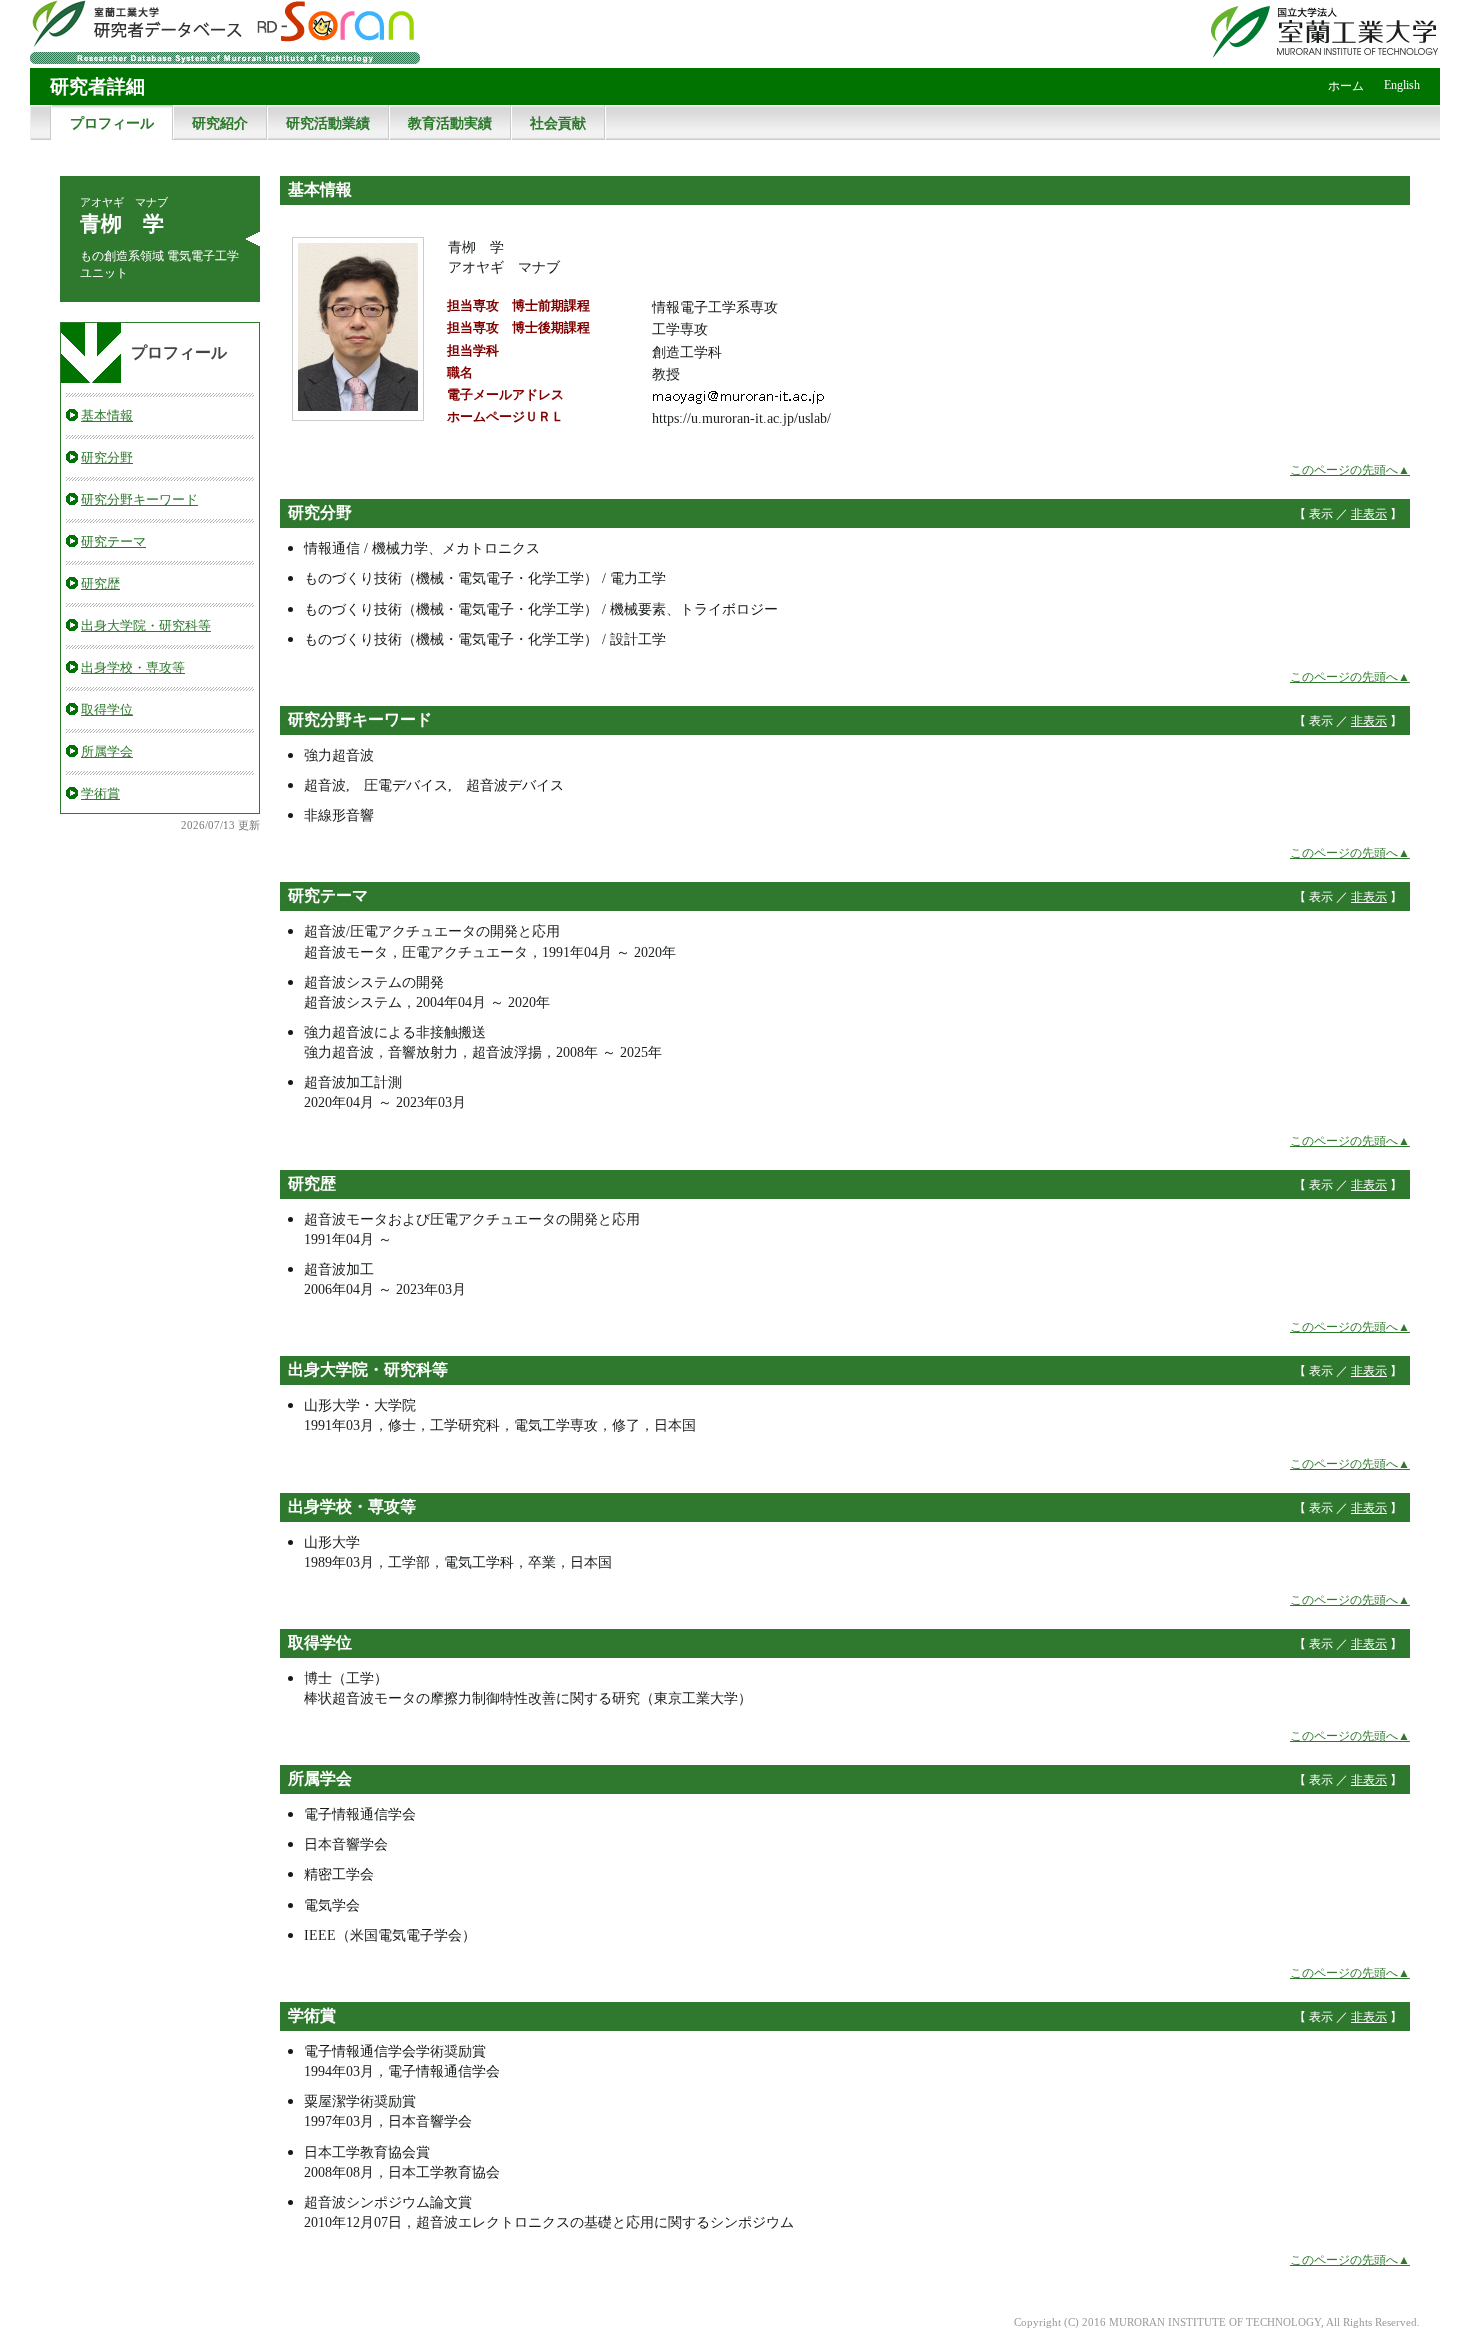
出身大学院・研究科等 (146, 625)
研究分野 (107, 457)
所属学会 (107, 751)
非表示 (1369, 514)
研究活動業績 (328, 123)
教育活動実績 (450, 123)
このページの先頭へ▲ (1350, 470)
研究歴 (100, 583)
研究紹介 (220, 123)
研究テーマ (113, 541)
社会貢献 (558, 123)
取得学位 (107, 709)
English (1402, 85)
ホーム (1346, 86)
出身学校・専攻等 (133, 667)
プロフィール (112, 123)
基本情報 (107, 415)
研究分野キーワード (139, 499)
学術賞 (100, 793)
